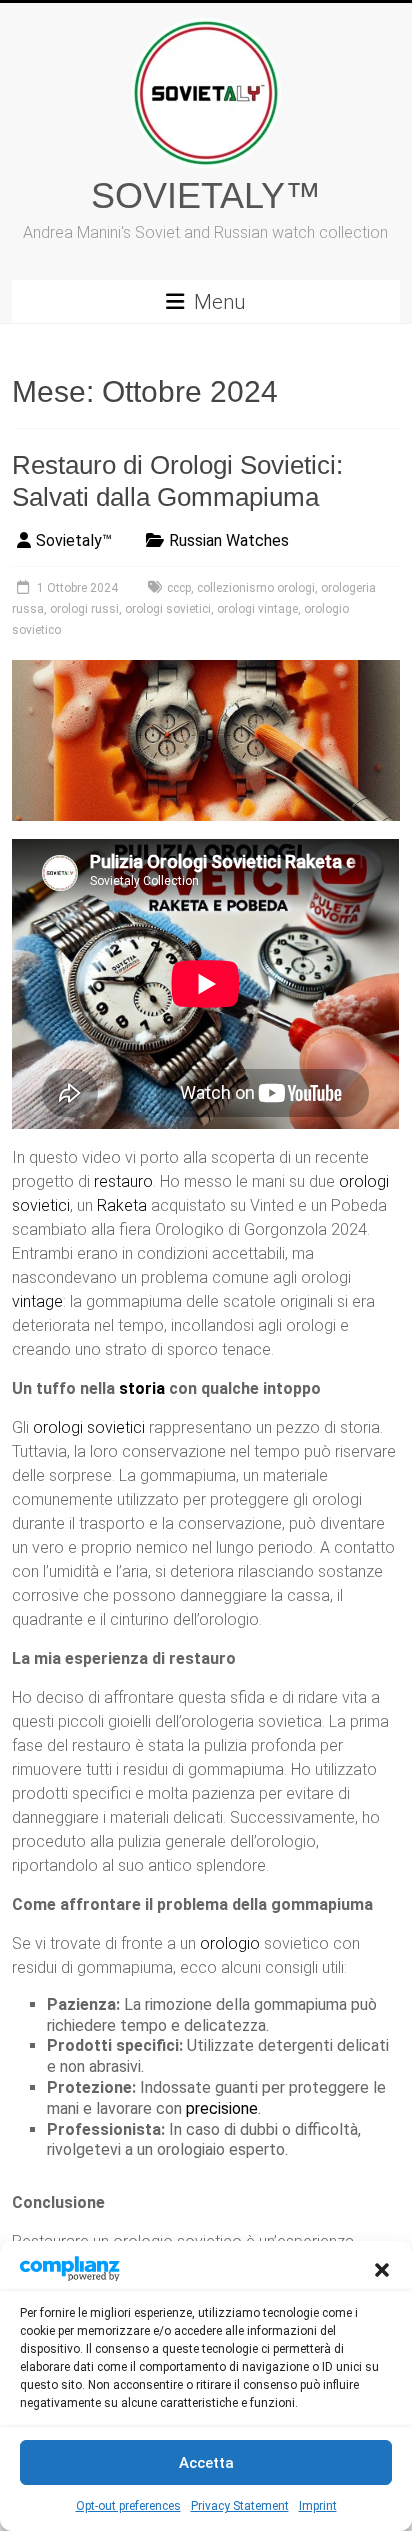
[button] (382, 2268)
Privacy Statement (240, 2506)
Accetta (206, 2463)
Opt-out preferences (128, 2506)
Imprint (318, 2506)
